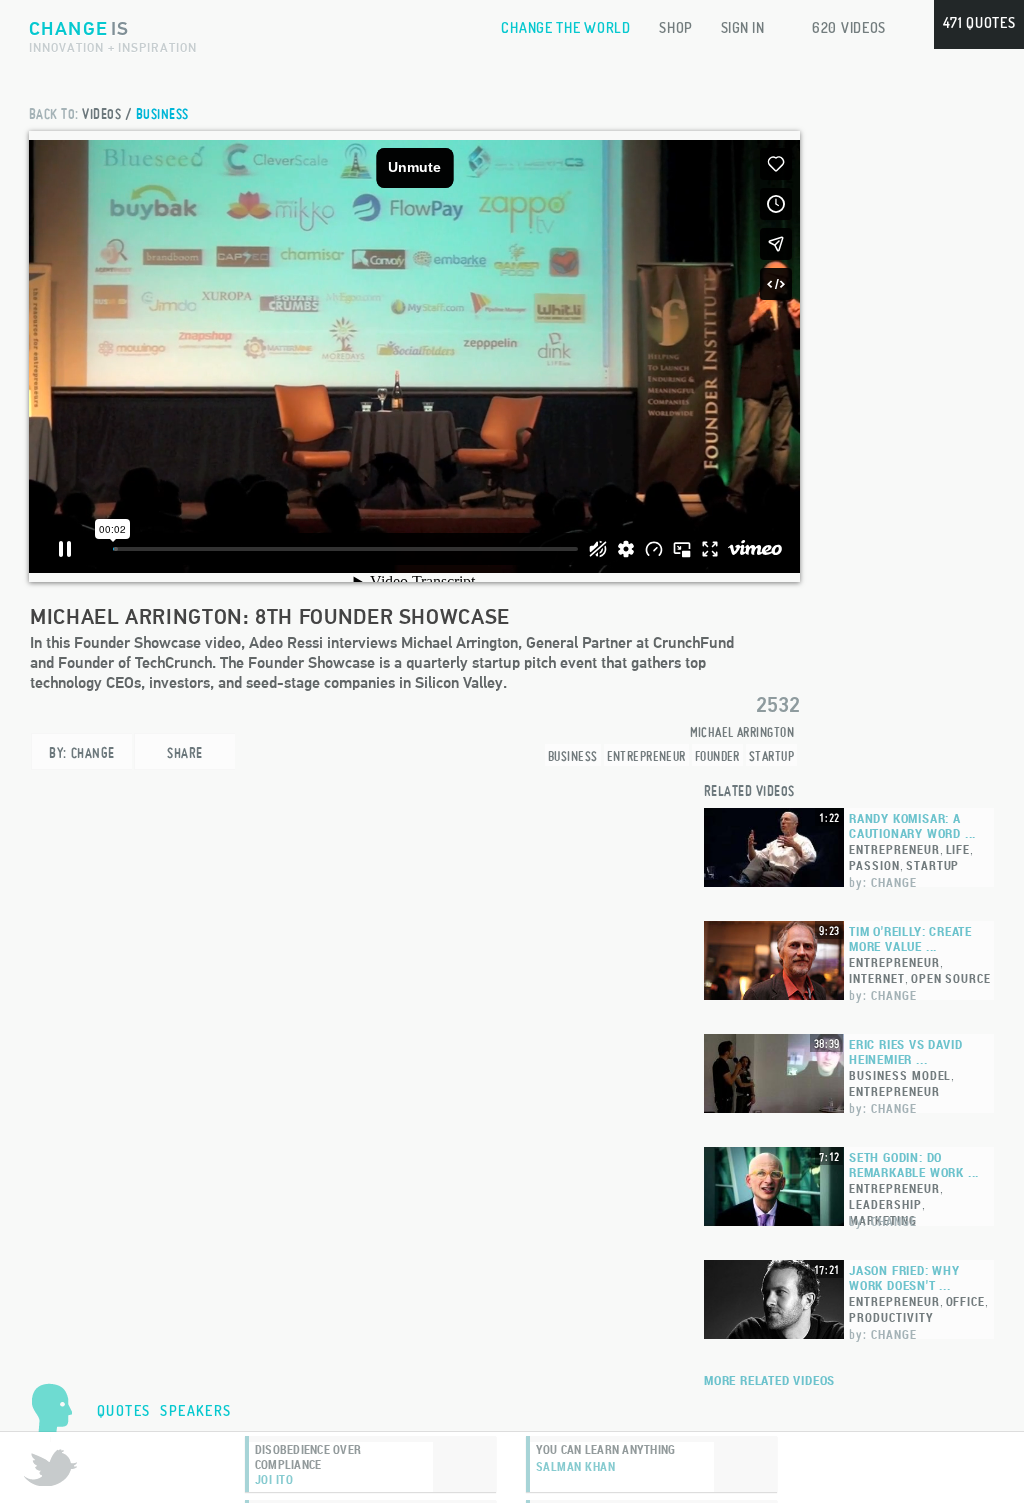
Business (573, 756)
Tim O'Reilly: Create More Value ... (910, 939)
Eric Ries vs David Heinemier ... (905, 1052)
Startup (771, 756)
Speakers (195, 1410)
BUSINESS (162, 113)
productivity (891, 1317)
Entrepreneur (646, 756)
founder (717, 756)
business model (900, 1075)
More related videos (769, 1380)
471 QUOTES (979, 22)
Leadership (885, 1204)
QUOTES (123, 1410)
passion (874, 865)
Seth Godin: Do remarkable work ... (914, 1165)
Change (93, 752)
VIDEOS (101, 113)
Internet (877, 978)
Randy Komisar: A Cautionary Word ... (912, 826)
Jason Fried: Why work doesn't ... (904, 1278)
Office (966, 1301)
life (958, 849)
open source (951, 978)
